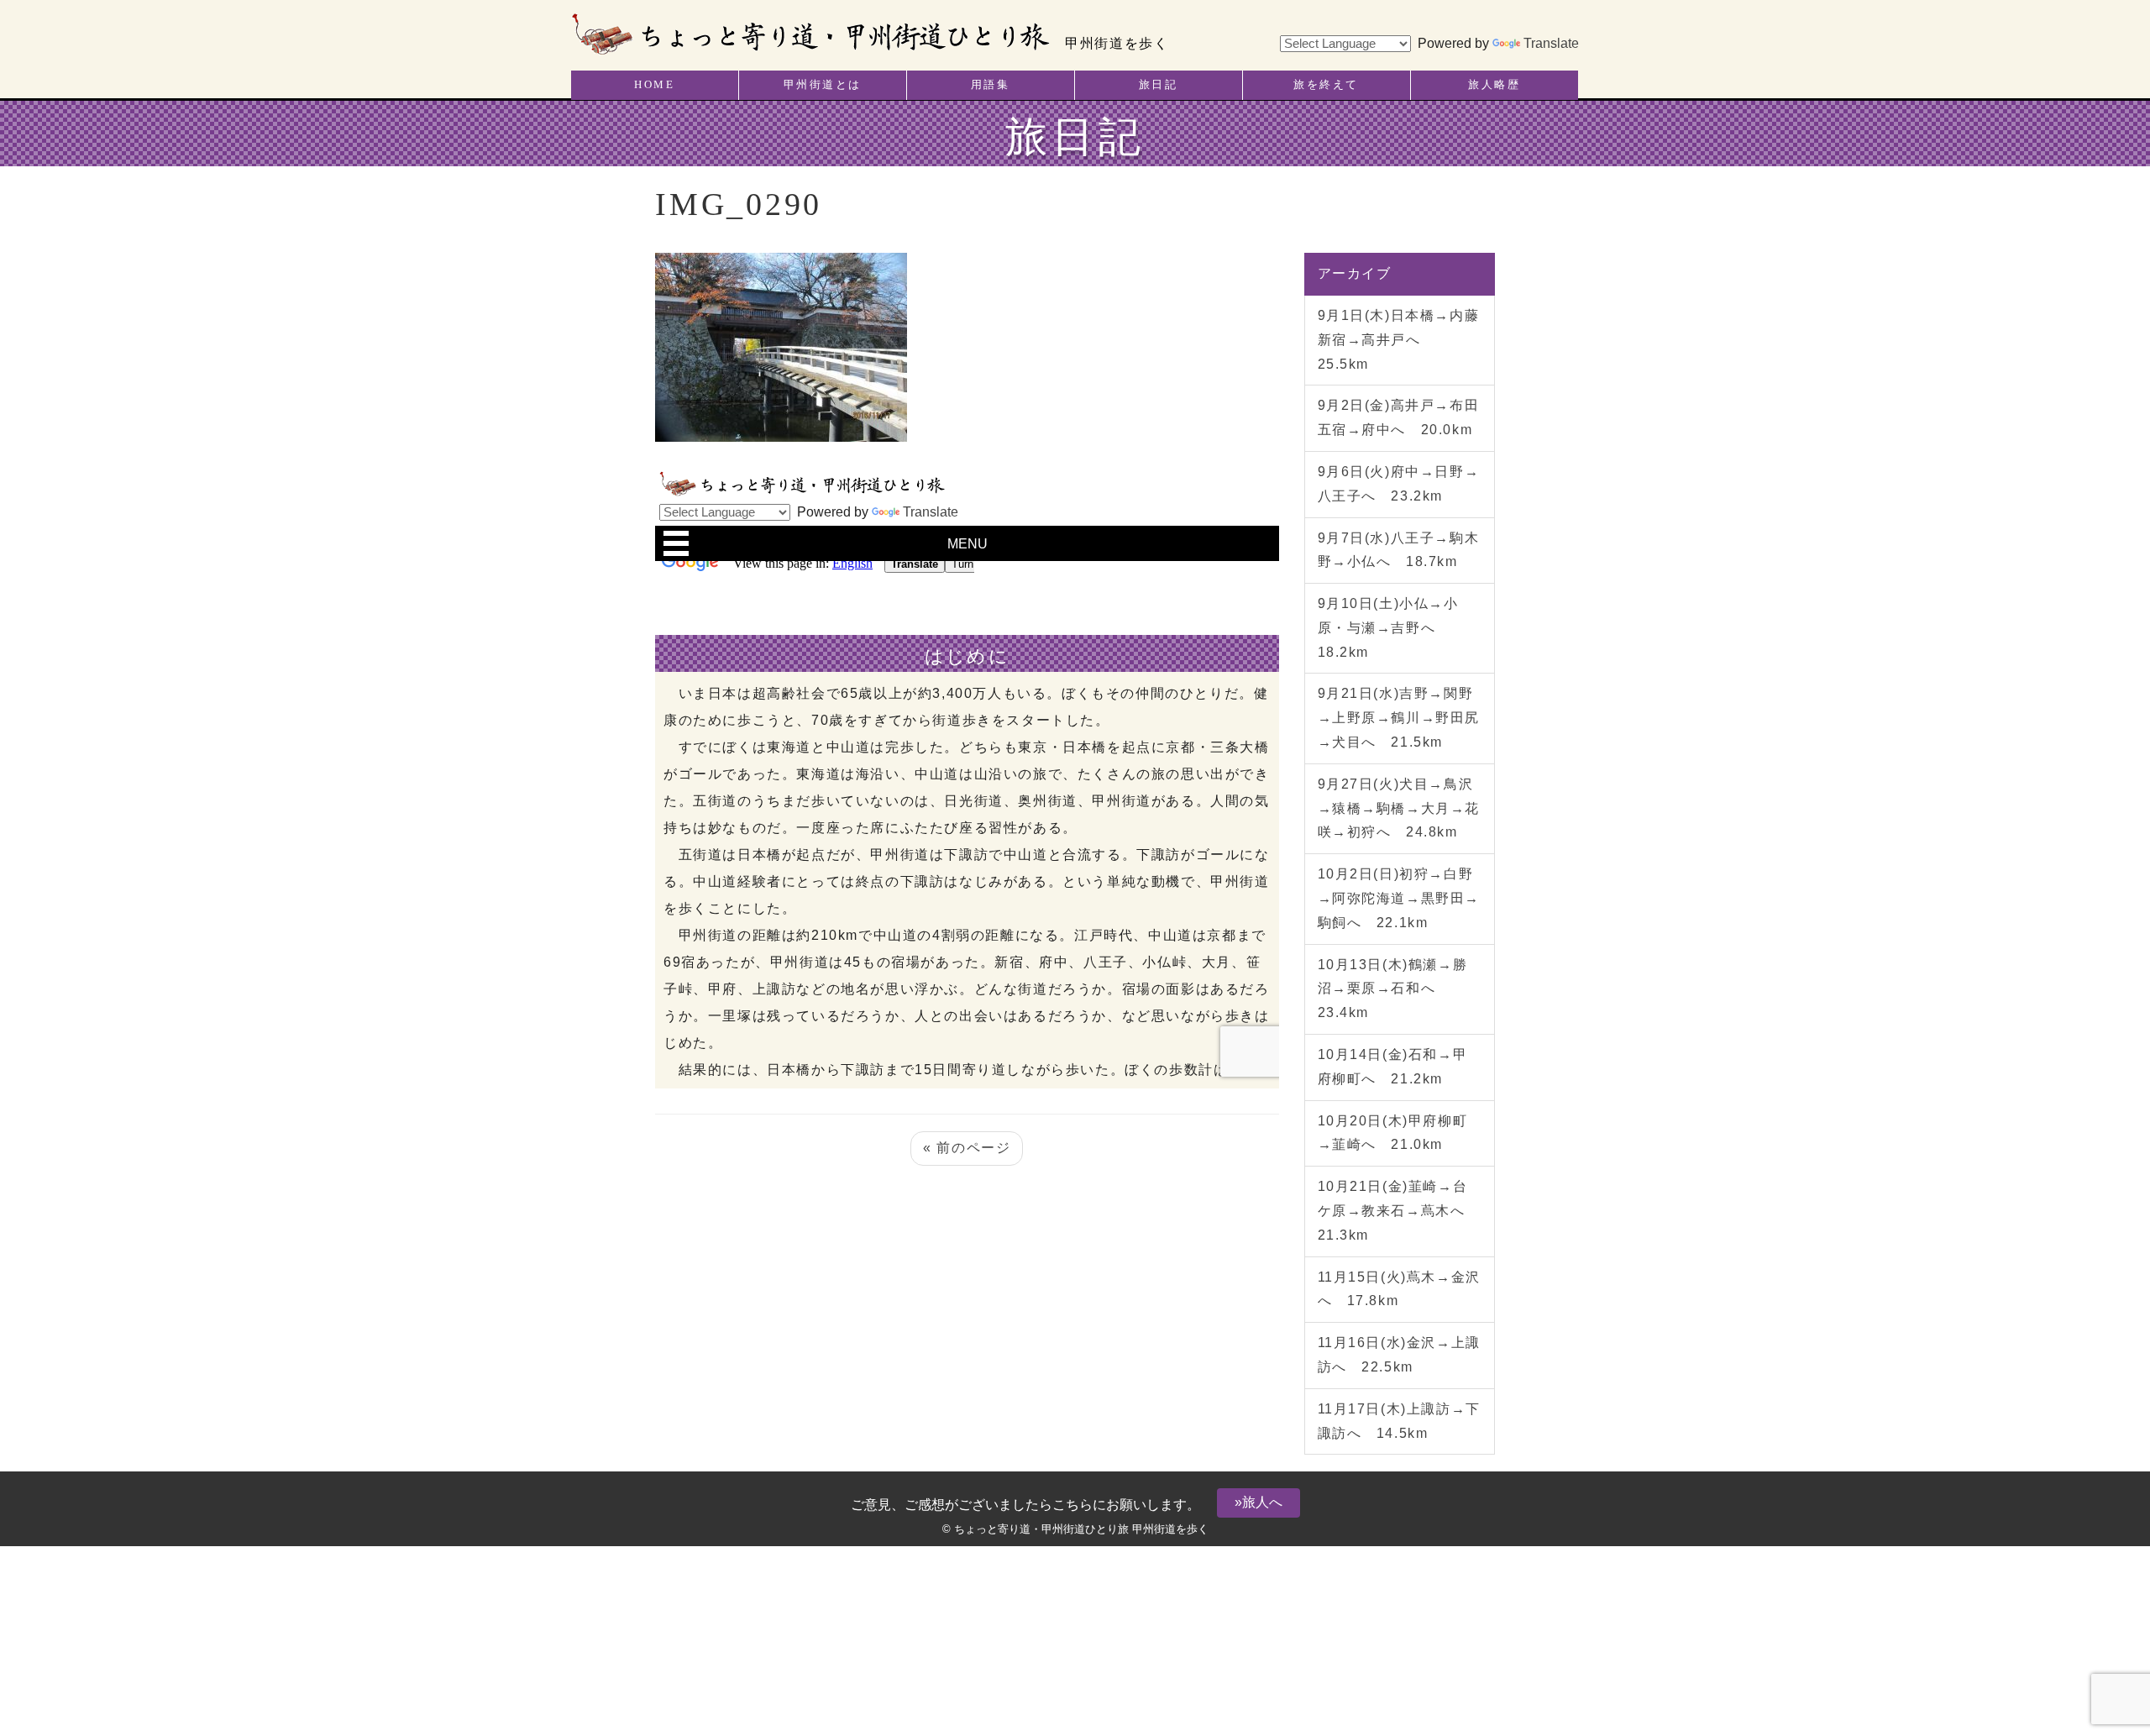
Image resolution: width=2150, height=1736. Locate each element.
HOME (654, 85)
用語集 (991, 85)
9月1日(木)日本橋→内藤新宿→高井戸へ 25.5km (1399, 340)
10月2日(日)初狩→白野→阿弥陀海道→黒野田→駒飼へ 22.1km (1399, 898)
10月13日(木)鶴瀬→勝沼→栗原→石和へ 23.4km (1393, 989)
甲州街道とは (823, 85)
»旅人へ (1259, 1502)
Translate (1551, 43)
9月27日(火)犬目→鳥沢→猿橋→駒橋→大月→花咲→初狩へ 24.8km (1399, 808)
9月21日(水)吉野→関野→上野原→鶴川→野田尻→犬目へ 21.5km (1399, 718)
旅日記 (1159, 85)
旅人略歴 (1494, 85)
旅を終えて (1326, 85)
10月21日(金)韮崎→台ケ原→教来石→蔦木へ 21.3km (1399, 1211)
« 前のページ (967, 1148)
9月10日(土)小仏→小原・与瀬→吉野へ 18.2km (1388, 628)
